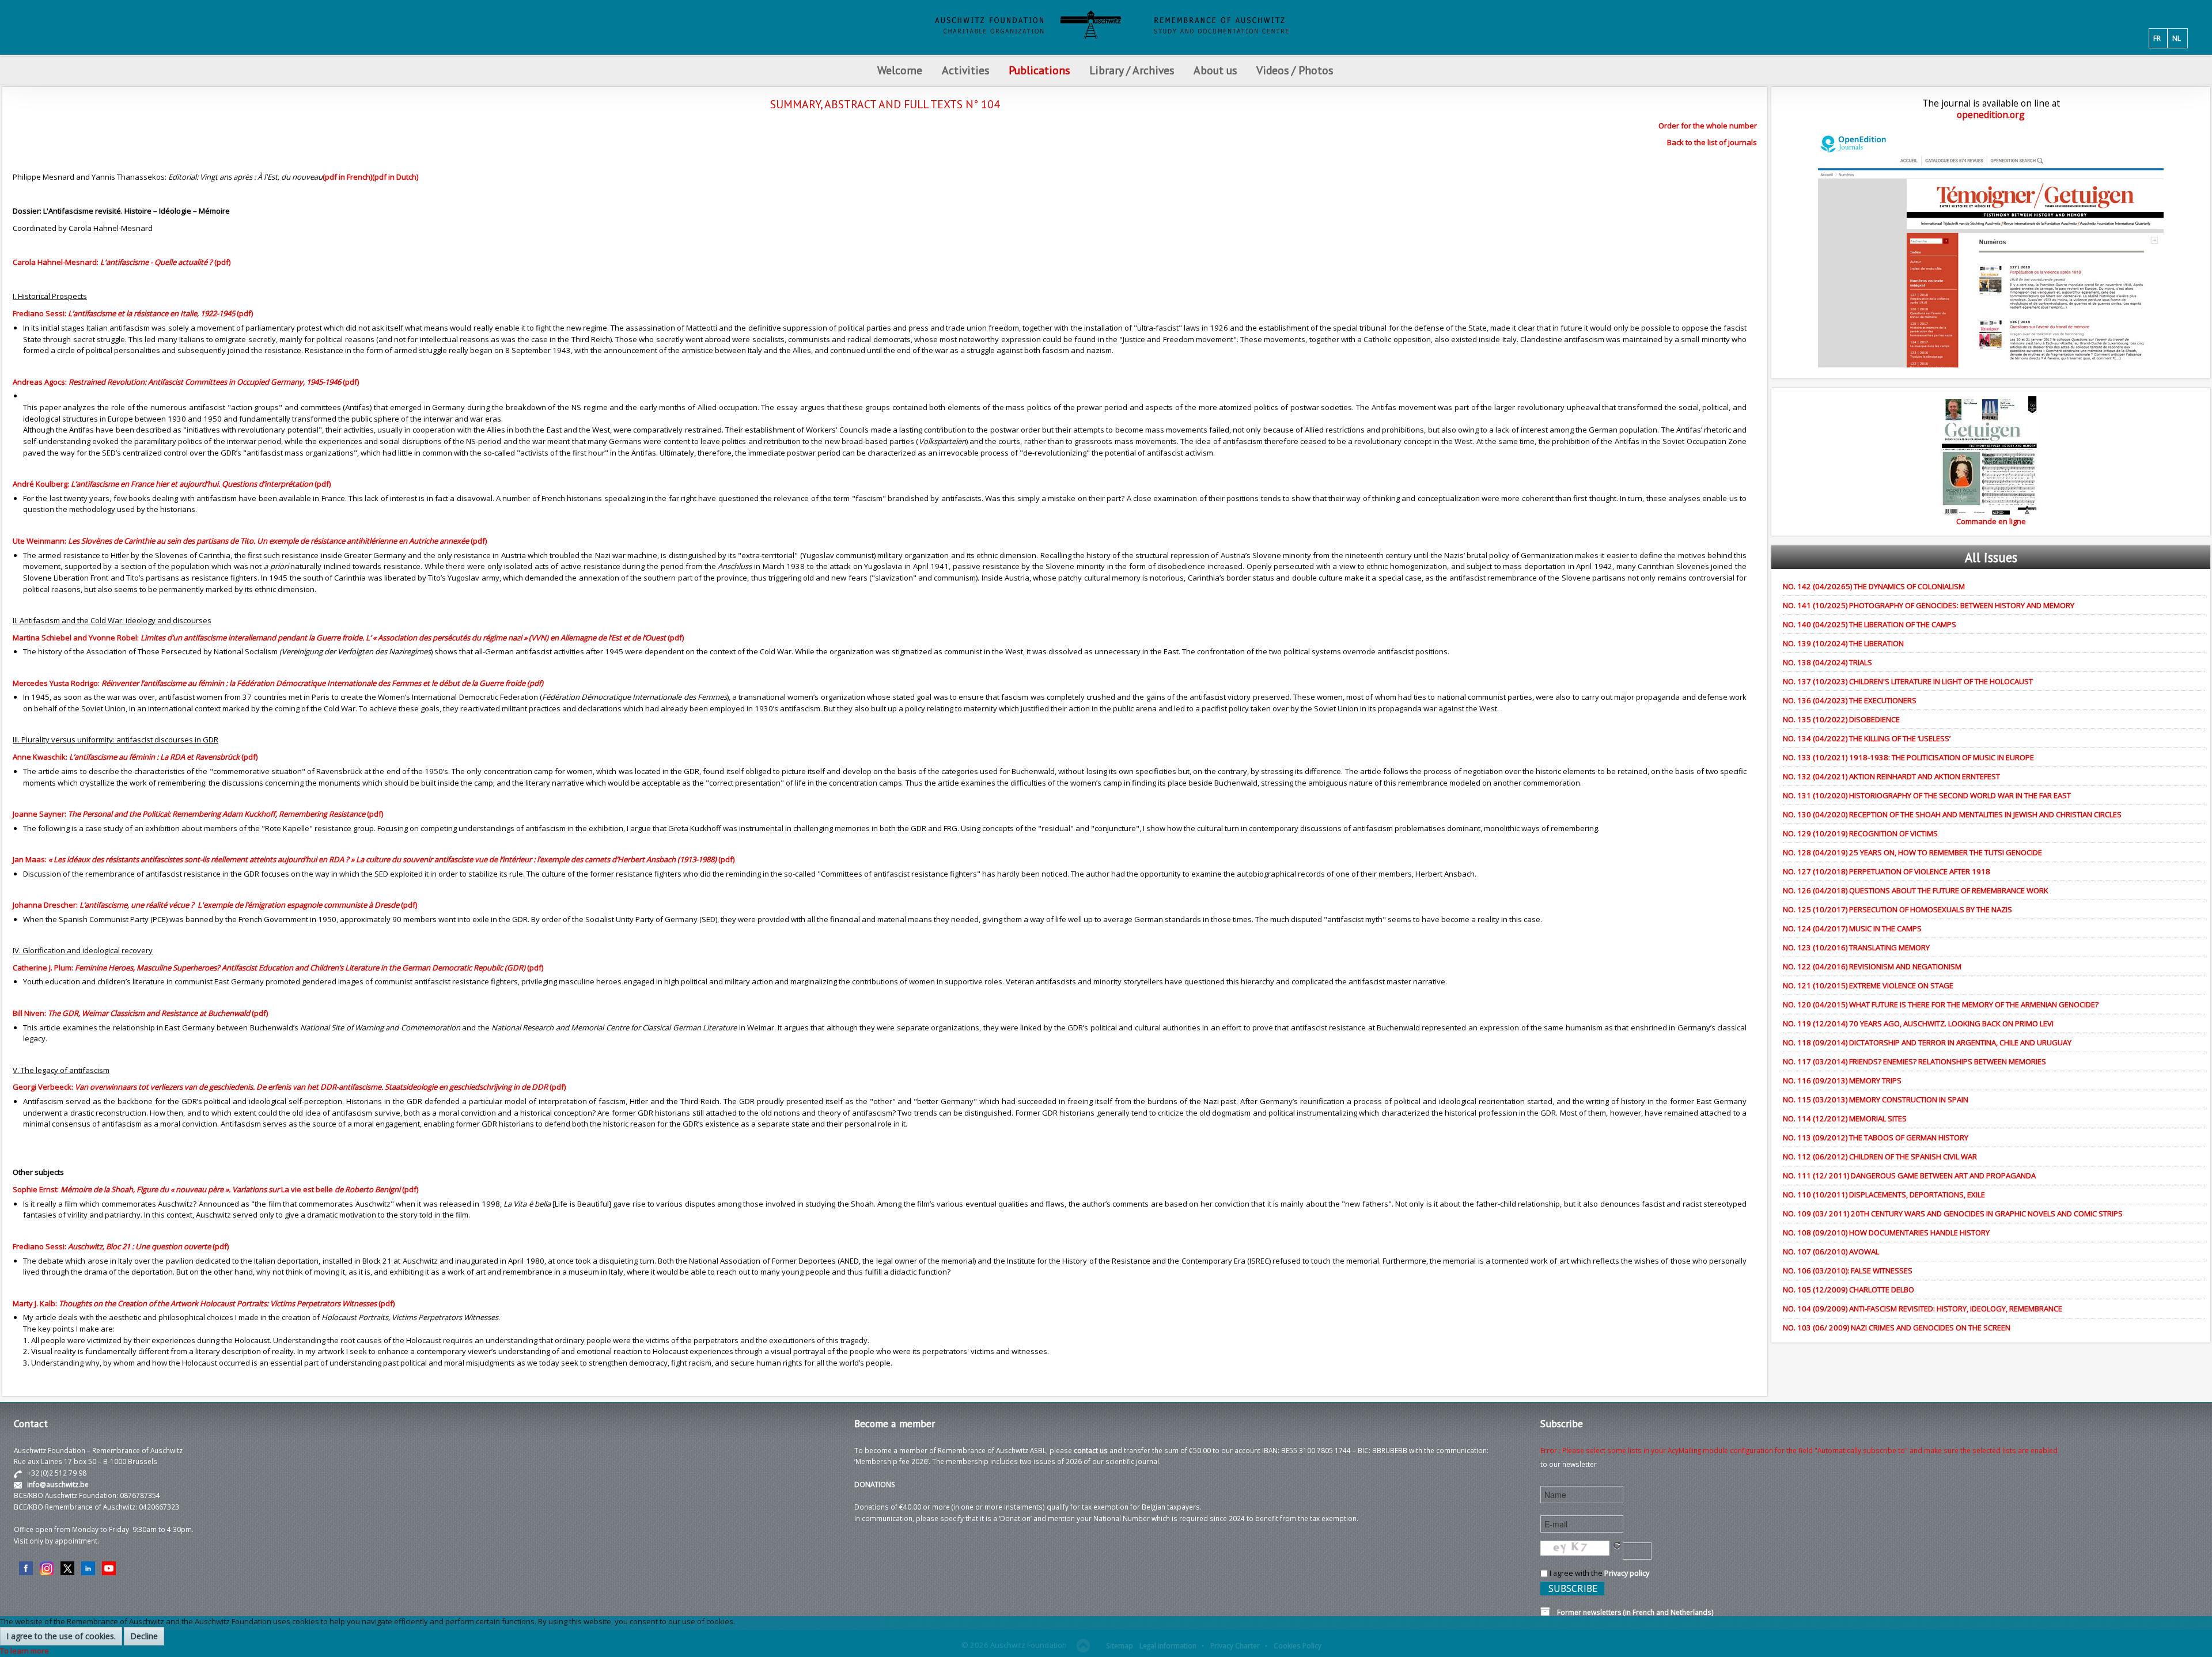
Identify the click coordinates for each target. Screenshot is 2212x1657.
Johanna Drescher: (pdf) (215, 905)
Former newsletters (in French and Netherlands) (1632, 1612)
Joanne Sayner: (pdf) (198, 814)
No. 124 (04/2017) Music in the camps (1852, 928)
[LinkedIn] (88, 1568)
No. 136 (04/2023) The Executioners (1850, 700)
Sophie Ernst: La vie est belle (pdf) (215, 1189)
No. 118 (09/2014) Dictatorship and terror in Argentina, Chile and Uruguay (1927, 1042)
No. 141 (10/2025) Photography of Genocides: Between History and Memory (1929, 605)
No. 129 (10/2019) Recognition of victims (1860, 833)
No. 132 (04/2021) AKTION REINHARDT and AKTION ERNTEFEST (1891, 776)
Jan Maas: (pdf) (374, 859)
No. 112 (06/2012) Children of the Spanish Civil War (1880, 1157)
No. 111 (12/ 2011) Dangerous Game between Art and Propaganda (1909, 1176)
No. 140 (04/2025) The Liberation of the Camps (1870, 624)
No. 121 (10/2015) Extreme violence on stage (1868, 985)
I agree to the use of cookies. (61, 1636)
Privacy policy (1627, 1573)
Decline (144, 1636)
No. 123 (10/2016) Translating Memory (1856, 947)
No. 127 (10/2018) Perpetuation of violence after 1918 (1887, 871)
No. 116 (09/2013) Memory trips (1842, 1080)
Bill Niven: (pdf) (140, 1013)
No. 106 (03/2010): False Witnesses (1848, 1271)
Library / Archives (1132, 70)
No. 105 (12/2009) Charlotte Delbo (1849, 1290)
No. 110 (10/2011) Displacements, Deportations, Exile (1884, 1195)
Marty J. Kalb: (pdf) (204, 1303)
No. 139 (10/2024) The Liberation (1843, 643)
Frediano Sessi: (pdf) (133, 313)
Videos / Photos (1295, 70)
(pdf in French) (347, 177)
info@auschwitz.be (58, 1484)
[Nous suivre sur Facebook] (26, 1568)
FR (2157, 38)
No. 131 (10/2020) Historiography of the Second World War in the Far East (1927, 795)
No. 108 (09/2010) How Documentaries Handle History (1886, 1233)
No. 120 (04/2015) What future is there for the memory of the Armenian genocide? (1941, 1004)
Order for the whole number (1708, 126)
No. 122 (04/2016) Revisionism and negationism (1872, 966)
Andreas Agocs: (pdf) (186, 382)
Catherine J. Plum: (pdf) (278, 968)
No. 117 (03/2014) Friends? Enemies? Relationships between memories (1914, 1061)
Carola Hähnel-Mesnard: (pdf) (122, 262)
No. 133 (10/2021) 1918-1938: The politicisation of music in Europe (1908, 757)
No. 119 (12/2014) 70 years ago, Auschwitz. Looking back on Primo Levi (1918, 1023)
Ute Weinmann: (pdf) (250, 541)
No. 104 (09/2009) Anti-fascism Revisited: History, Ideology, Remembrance (1923, 1309)
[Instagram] (47, 1568)
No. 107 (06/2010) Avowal (1831, 1252)
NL (2177, 38)
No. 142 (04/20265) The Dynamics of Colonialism (1874, 586)
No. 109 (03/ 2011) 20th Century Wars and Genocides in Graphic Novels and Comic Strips (1953, 1214)
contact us (1091, 1450)
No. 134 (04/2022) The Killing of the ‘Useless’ (1867, 738)
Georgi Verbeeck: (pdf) (289, 1087)
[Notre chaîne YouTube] (109, 1568)
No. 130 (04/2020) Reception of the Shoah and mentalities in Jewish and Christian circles (1952, 814)
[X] (67, 1568)
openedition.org (1991, 115)
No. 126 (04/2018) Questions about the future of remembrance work (1916, 890)
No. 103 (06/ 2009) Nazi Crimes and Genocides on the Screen (1897, 1328)
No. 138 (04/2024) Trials (1827, 662)
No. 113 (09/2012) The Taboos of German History (1876, 1137)
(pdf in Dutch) (395, 177)
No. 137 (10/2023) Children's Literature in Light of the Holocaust (1908, 681)
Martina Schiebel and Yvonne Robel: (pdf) (348, 638)
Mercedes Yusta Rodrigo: (278, 683)
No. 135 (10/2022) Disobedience (1841, 719)
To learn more (24, 1651)
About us (1215, 70)
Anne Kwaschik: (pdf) (135, 757)
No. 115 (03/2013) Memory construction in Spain (1876, 1099)
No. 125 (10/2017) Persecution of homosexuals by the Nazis (1897, 909)
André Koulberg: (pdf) (172, 484)
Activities (965, 70)
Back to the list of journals (1712, 142)
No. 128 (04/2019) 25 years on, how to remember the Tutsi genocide (1912, 852)
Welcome (900, 70)
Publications (1039, 70)
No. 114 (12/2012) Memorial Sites (1845, 1118)
